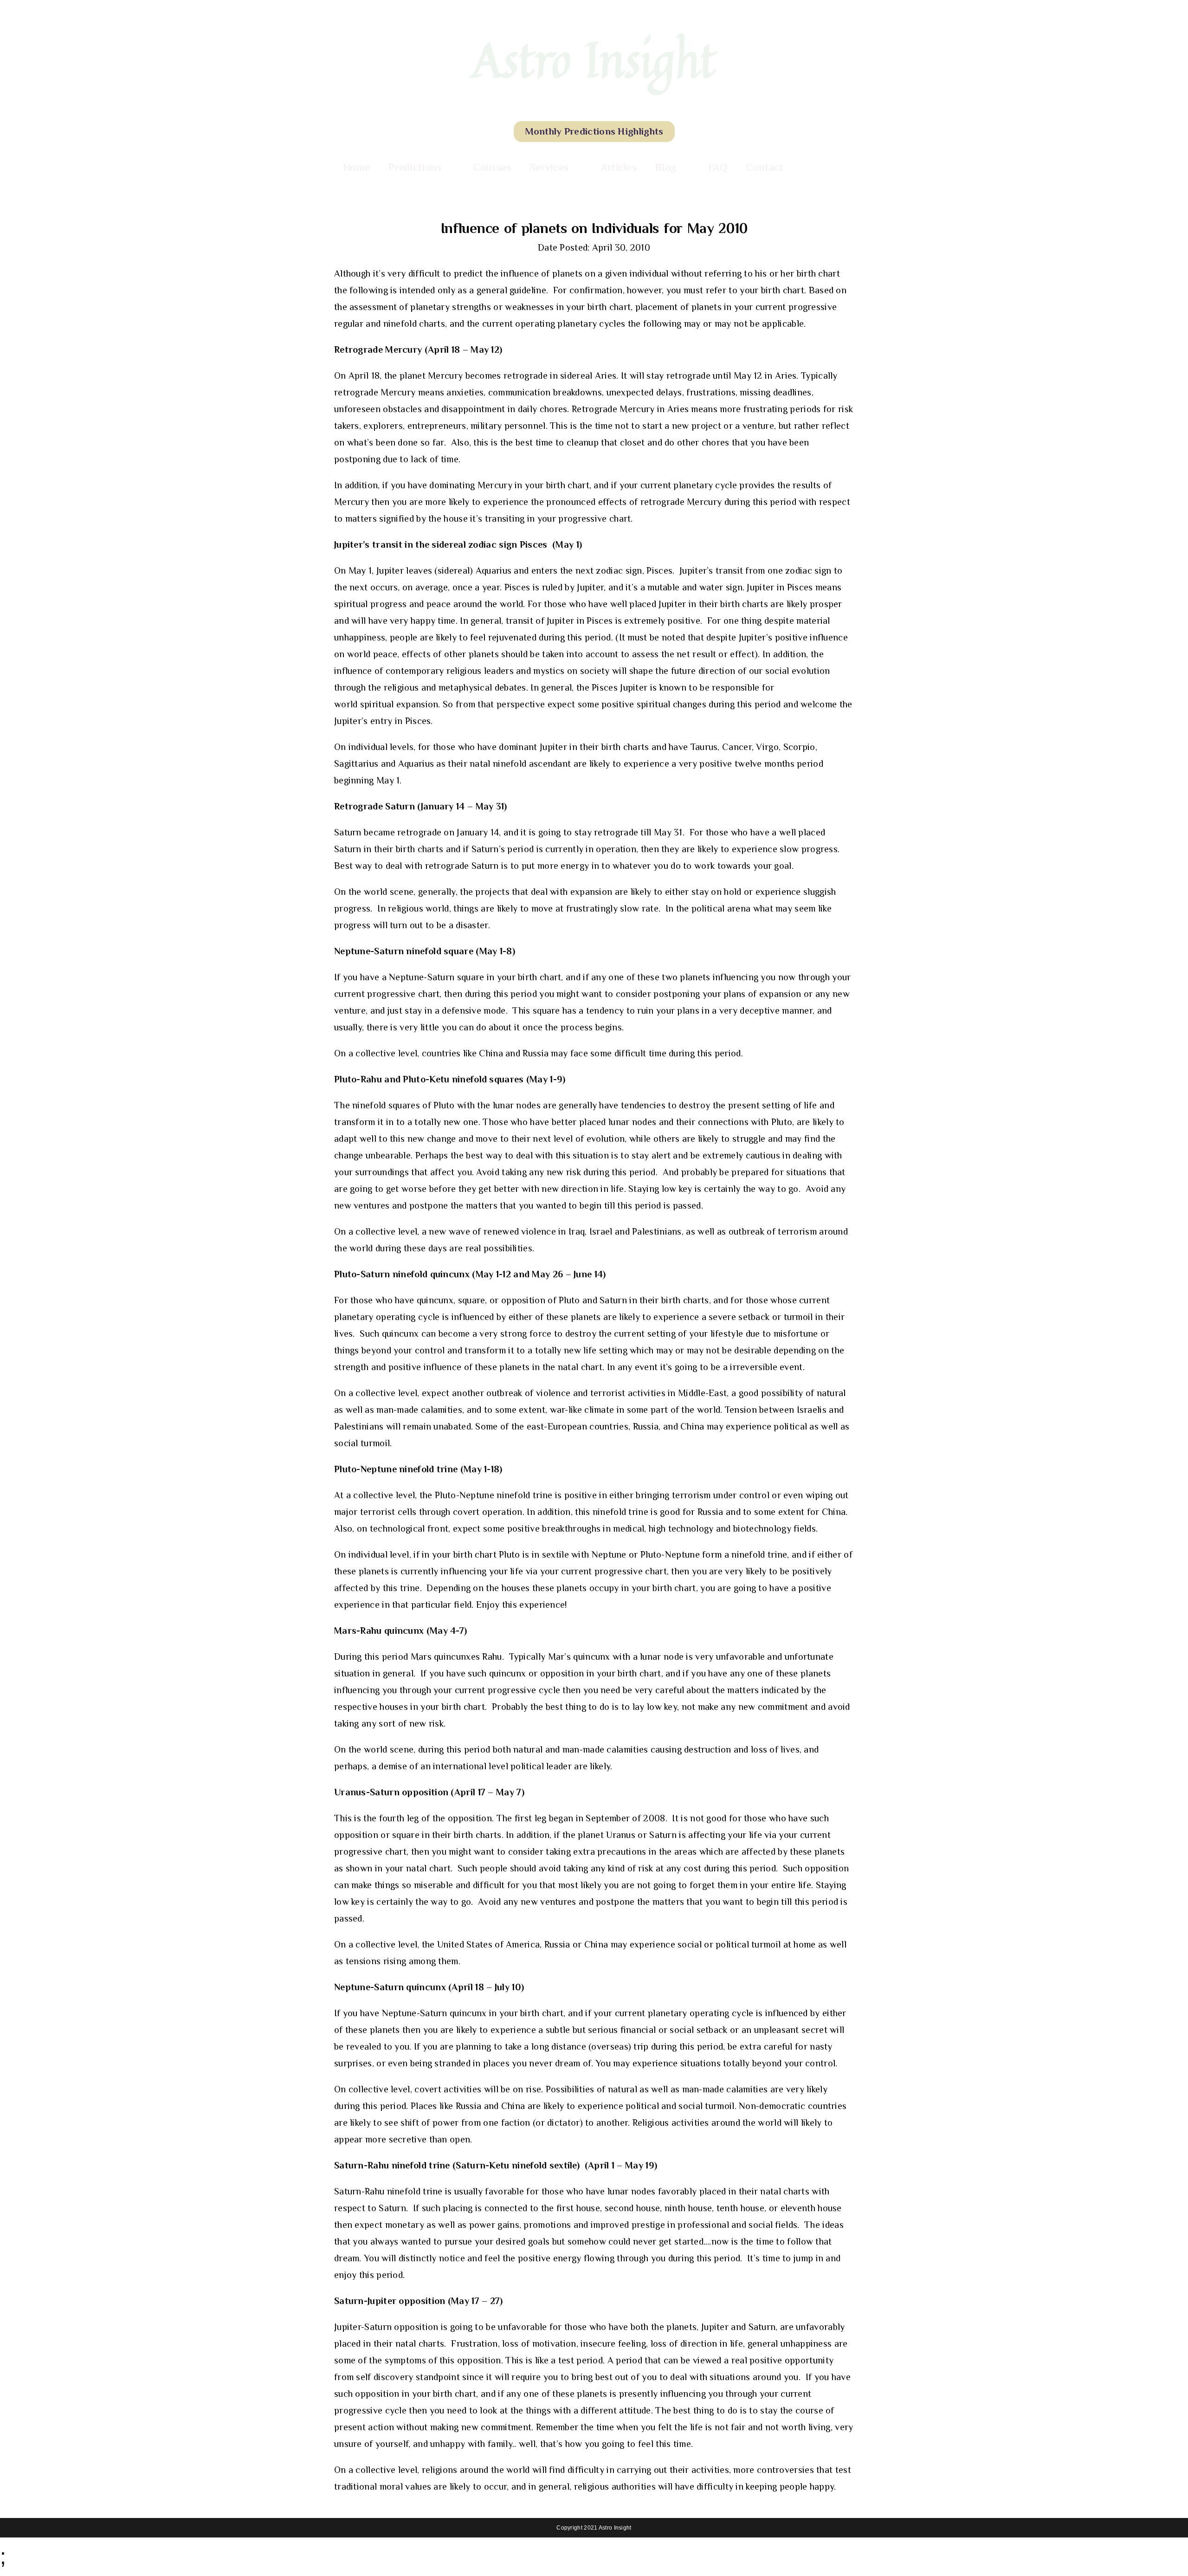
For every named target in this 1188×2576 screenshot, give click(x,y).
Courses (492, 167)
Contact (765, 167)
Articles (619, 167)
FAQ (718, 167)
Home (357, 167)
